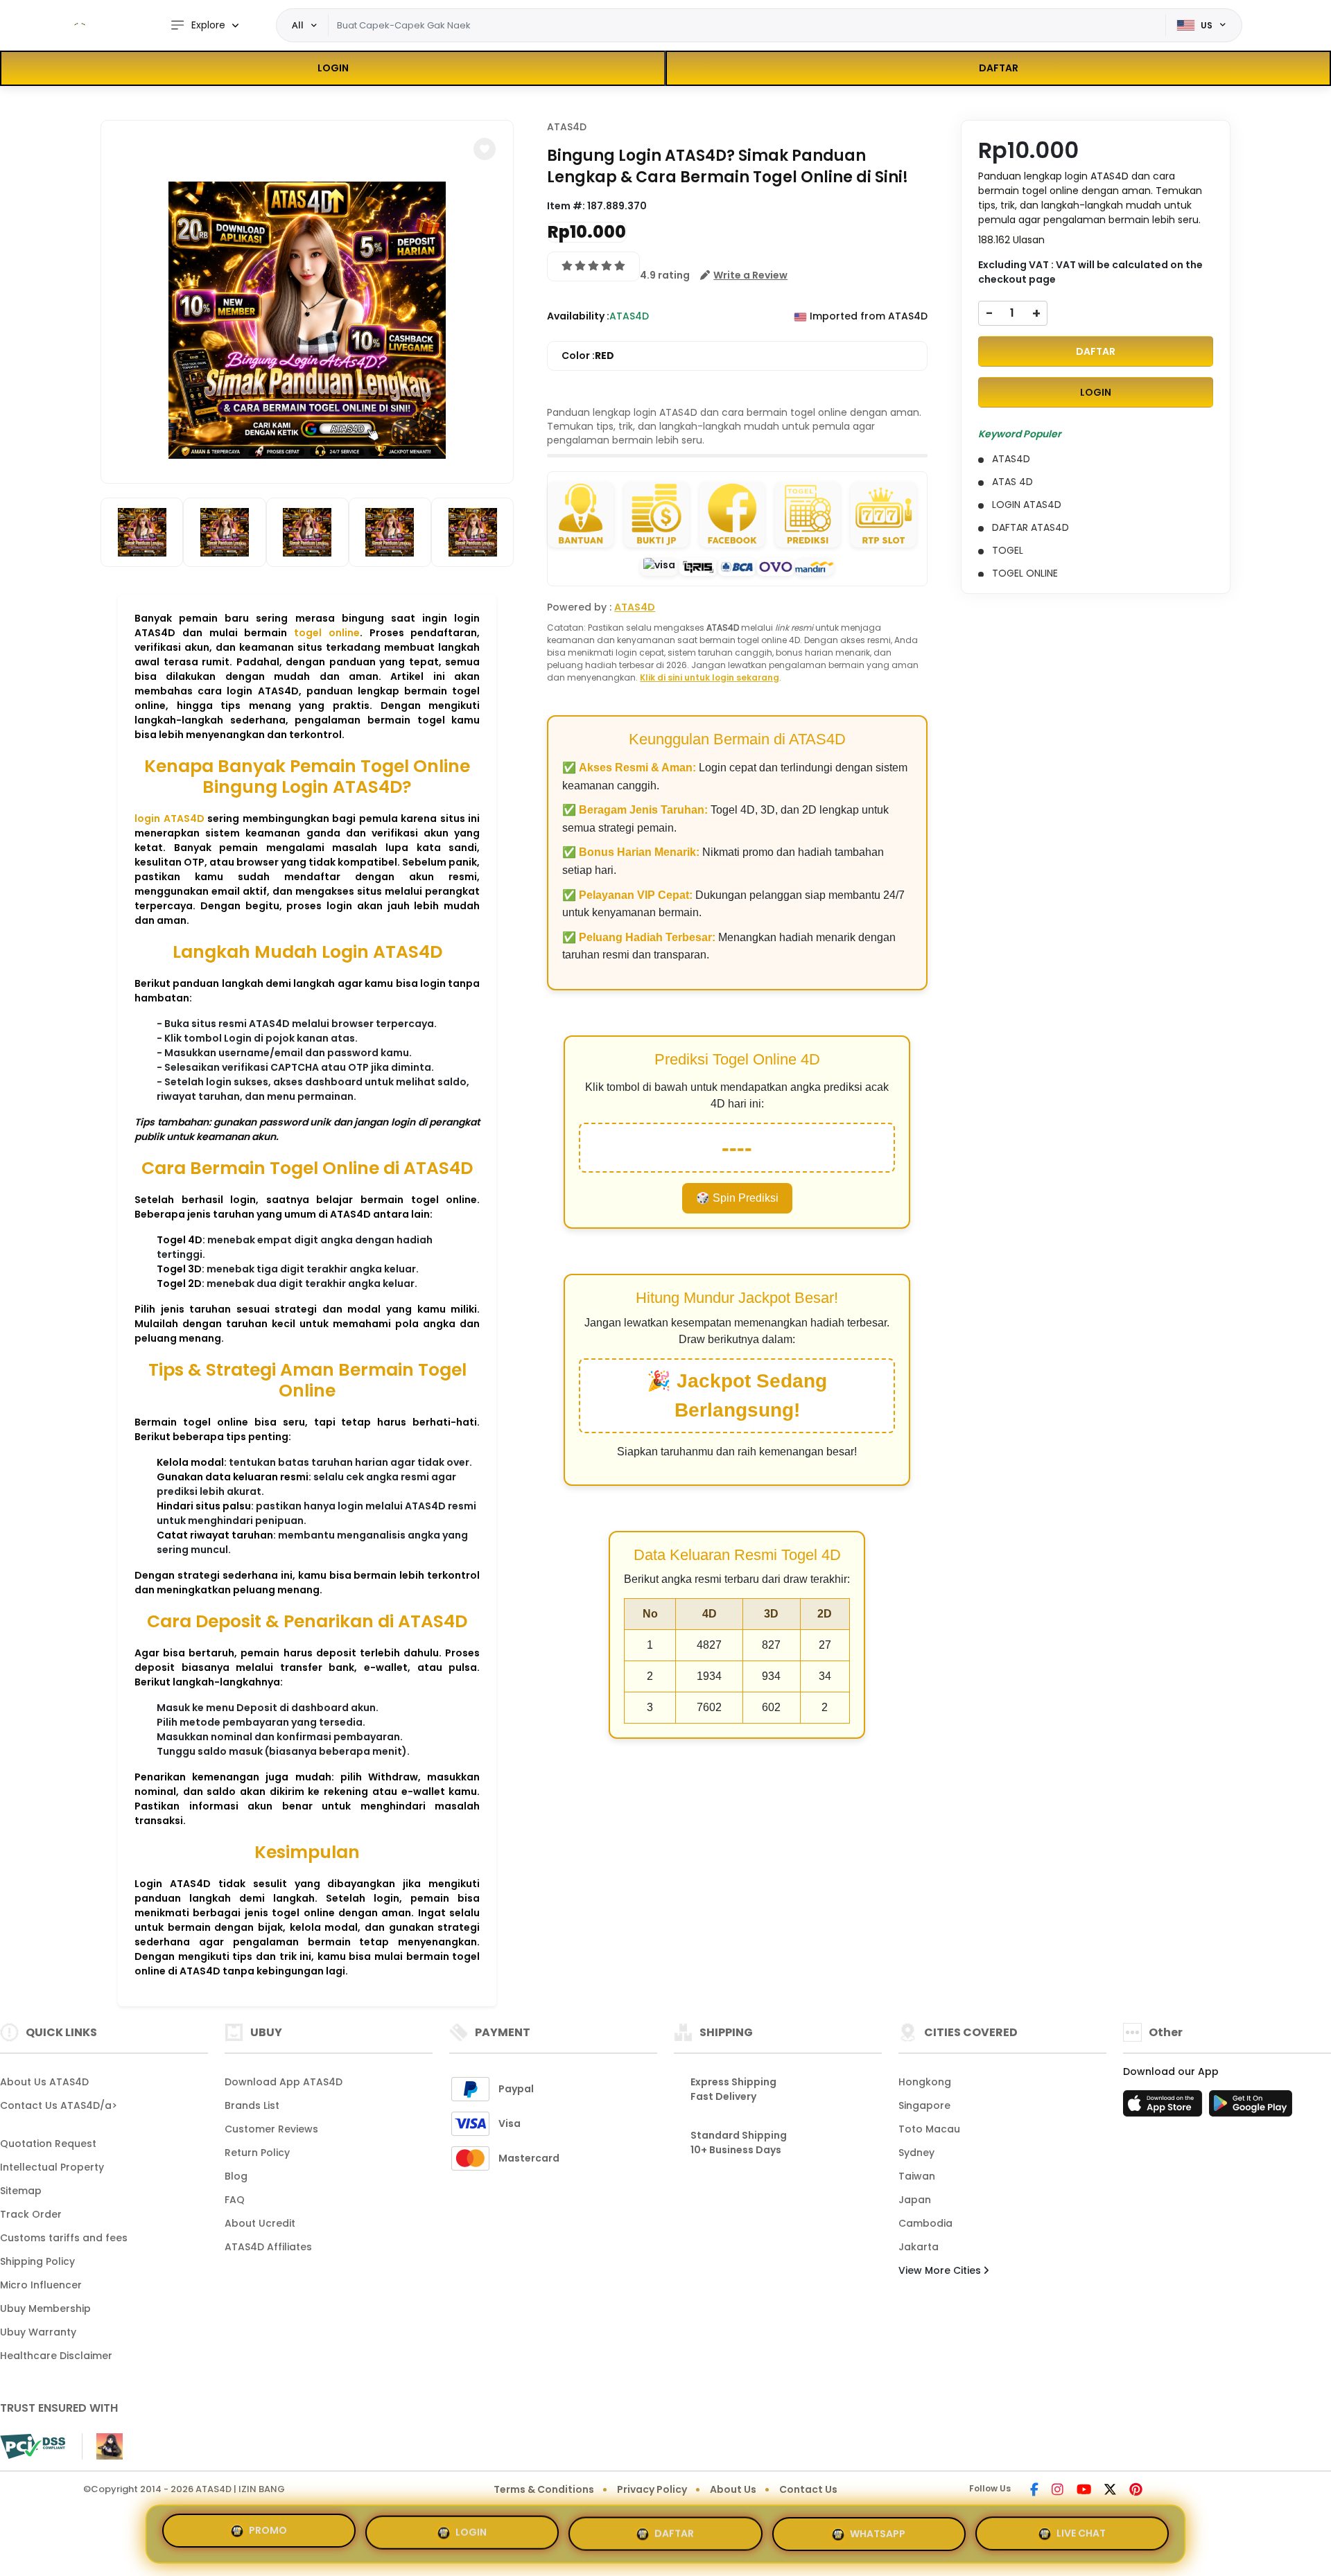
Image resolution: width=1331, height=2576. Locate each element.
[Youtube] (1084, 2491)
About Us (733, 2489)
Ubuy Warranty (38, 2332)
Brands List (252, 2105)
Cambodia (925, 2223)
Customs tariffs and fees (64, 2238)
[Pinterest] (1136, 2491)
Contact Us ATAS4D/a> (59, 2105)
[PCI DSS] (33, 2446)
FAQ (235, 2200)
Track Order (31, 2214)
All (298, 25)
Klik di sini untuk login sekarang (710, 677)
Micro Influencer (41, 2285)
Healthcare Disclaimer (56, 2356)
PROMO (268, 2532)
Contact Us (808, 2489)
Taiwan (917, 2176)
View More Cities (941, 2270)
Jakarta (919, 2247)
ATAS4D (567, 127)
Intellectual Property (52, 2167)
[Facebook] (1034, 2491)
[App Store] (1165, 2108)
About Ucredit (260, 2223)
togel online (327, 633)
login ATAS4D (169, 818)
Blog (236, 2176)
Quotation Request (48, 2144)
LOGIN (333, 68)
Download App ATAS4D (284, 2082)
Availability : (578, 316)
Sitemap (21, 2191)
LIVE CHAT (1081, 2528)
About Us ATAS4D (44, 2082)
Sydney (916, 2153)
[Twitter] (1110, 2491)
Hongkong (925, 2082)
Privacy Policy (652, 2489)
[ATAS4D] (80, 26)
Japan (915, 2200)
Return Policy (257, 2153)
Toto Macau (929, 2129)
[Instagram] (1058, 2491)
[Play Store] (1251, 2108)
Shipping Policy (37, 2261)
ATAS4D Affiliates (268, 2247)
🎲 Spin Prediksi (737, 1198)
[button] (485, 149)
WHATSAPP (878, 2528)
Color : (588, 356)
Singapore (924, 2105)
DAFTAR (999, 68)
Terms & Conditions (544, 2489)
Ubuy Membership (45, 2308)
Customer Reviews (271, 2129)
